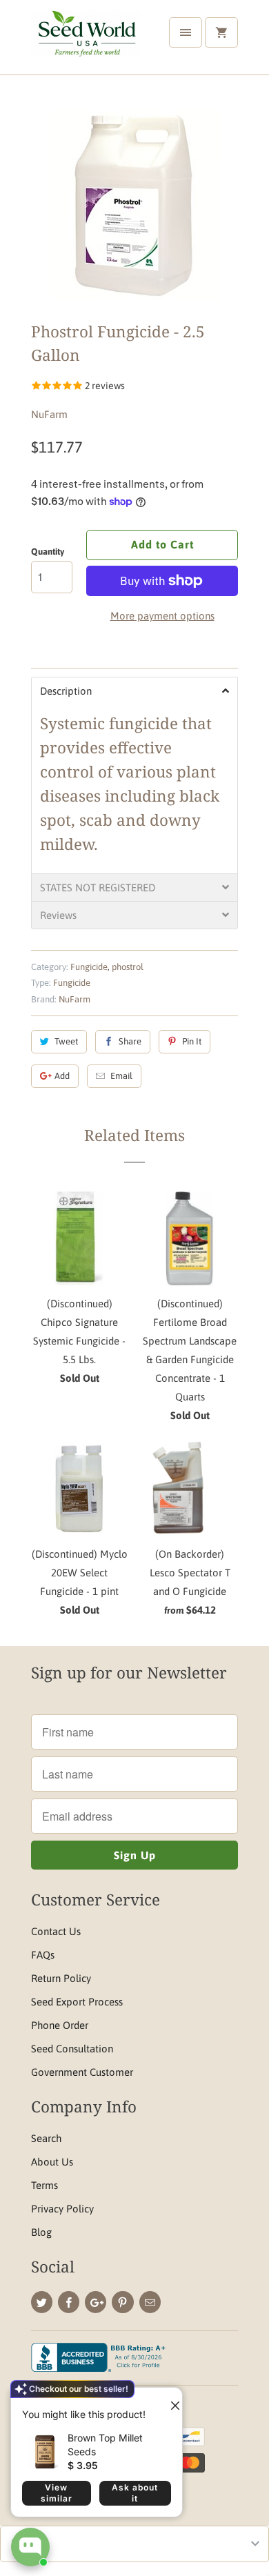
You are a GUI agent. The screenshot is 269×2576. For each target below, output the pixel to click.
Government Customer (82, 2072)
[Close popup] (170, 2400)
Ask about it (135, 2493)
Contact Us (56, 1931)
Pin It (192, 1041)
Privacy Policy (62, 2209)
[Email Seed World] (150, 2302)
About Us (52, 2162)
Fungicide (89, 967)
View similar (57, 2493)
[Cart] (221, 32)
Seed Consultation (72, 2049)
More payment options (162, 616)
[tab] (134, 691)
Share (130, 1041)
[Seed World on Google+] (96, 2302)
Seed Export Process (77, 2002)
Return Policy (61, 1978)
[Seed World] (86, 42)
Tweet (66, 1041)
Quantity (48, 552)
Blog (41, 2232)
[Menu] (186, 32)
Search (46, 2138)
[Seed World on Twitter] (42, 2302)
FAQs (43, 1955)
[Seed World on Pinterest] (122, 2302)
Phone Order (60, 2025)
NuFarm (49, 414)
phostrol (128, 967)
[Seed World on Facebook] (69, 2302)
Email (121, 1076)
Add (62, 1076)
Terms (44, 2185)
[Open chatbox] (30, 2547)
